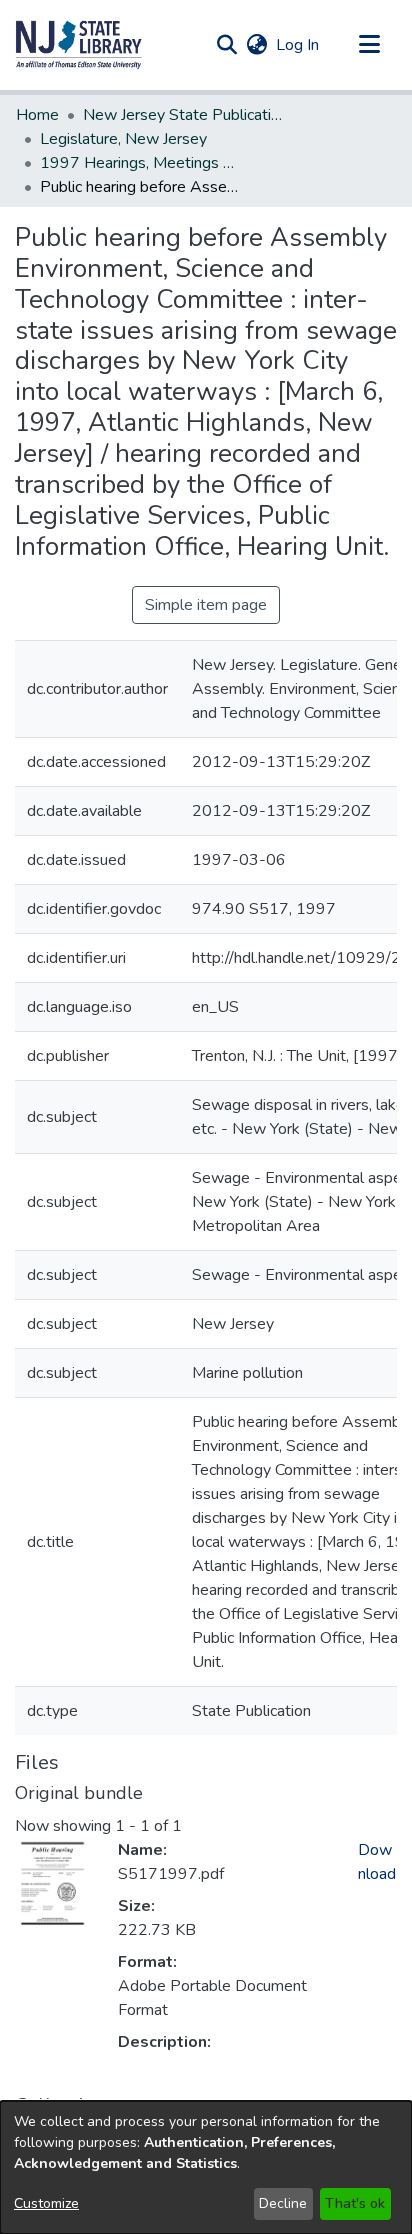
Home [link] (37, 115)
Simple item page (206, 605)
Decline (283, 2203)
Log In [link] (298, 45)
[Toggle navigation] (369, 45)
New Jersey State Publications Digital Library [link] (183, 115)
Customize (46, 2203)
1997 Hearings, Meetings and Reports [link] (140, 163)
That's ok (355, 2203)
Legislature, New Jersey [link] (123, 139)
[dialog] (206, 2167)
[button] (79, 45)
